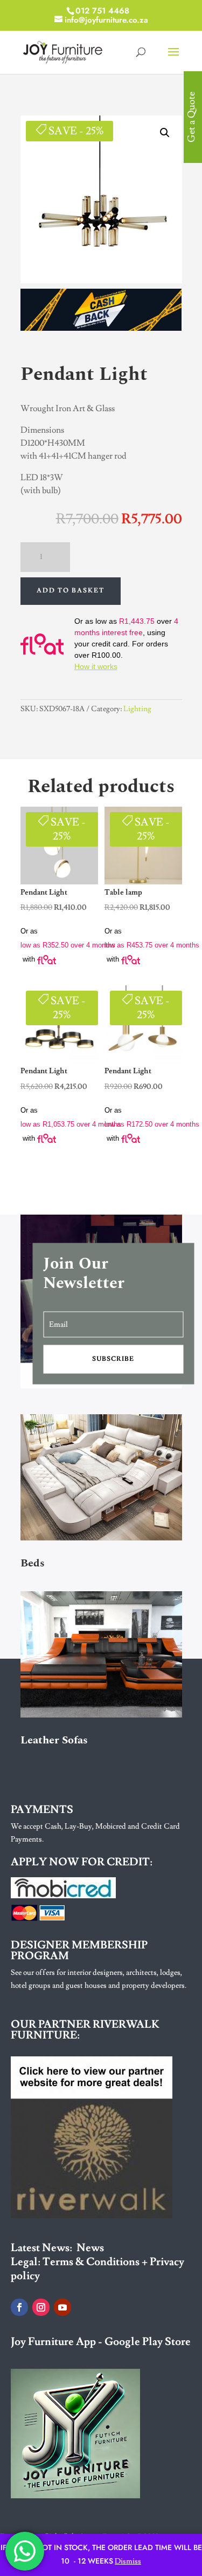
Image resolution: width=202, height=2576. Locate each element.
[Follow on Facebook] (19, 2307)
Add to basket (71, 591)
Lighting (137, 709)
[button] (165, 133)
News (90, 2248)
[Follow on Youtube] (62, 2307)
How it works (96, 666)
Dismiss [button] (128, 2561)
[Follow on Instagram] (41, 2307)
